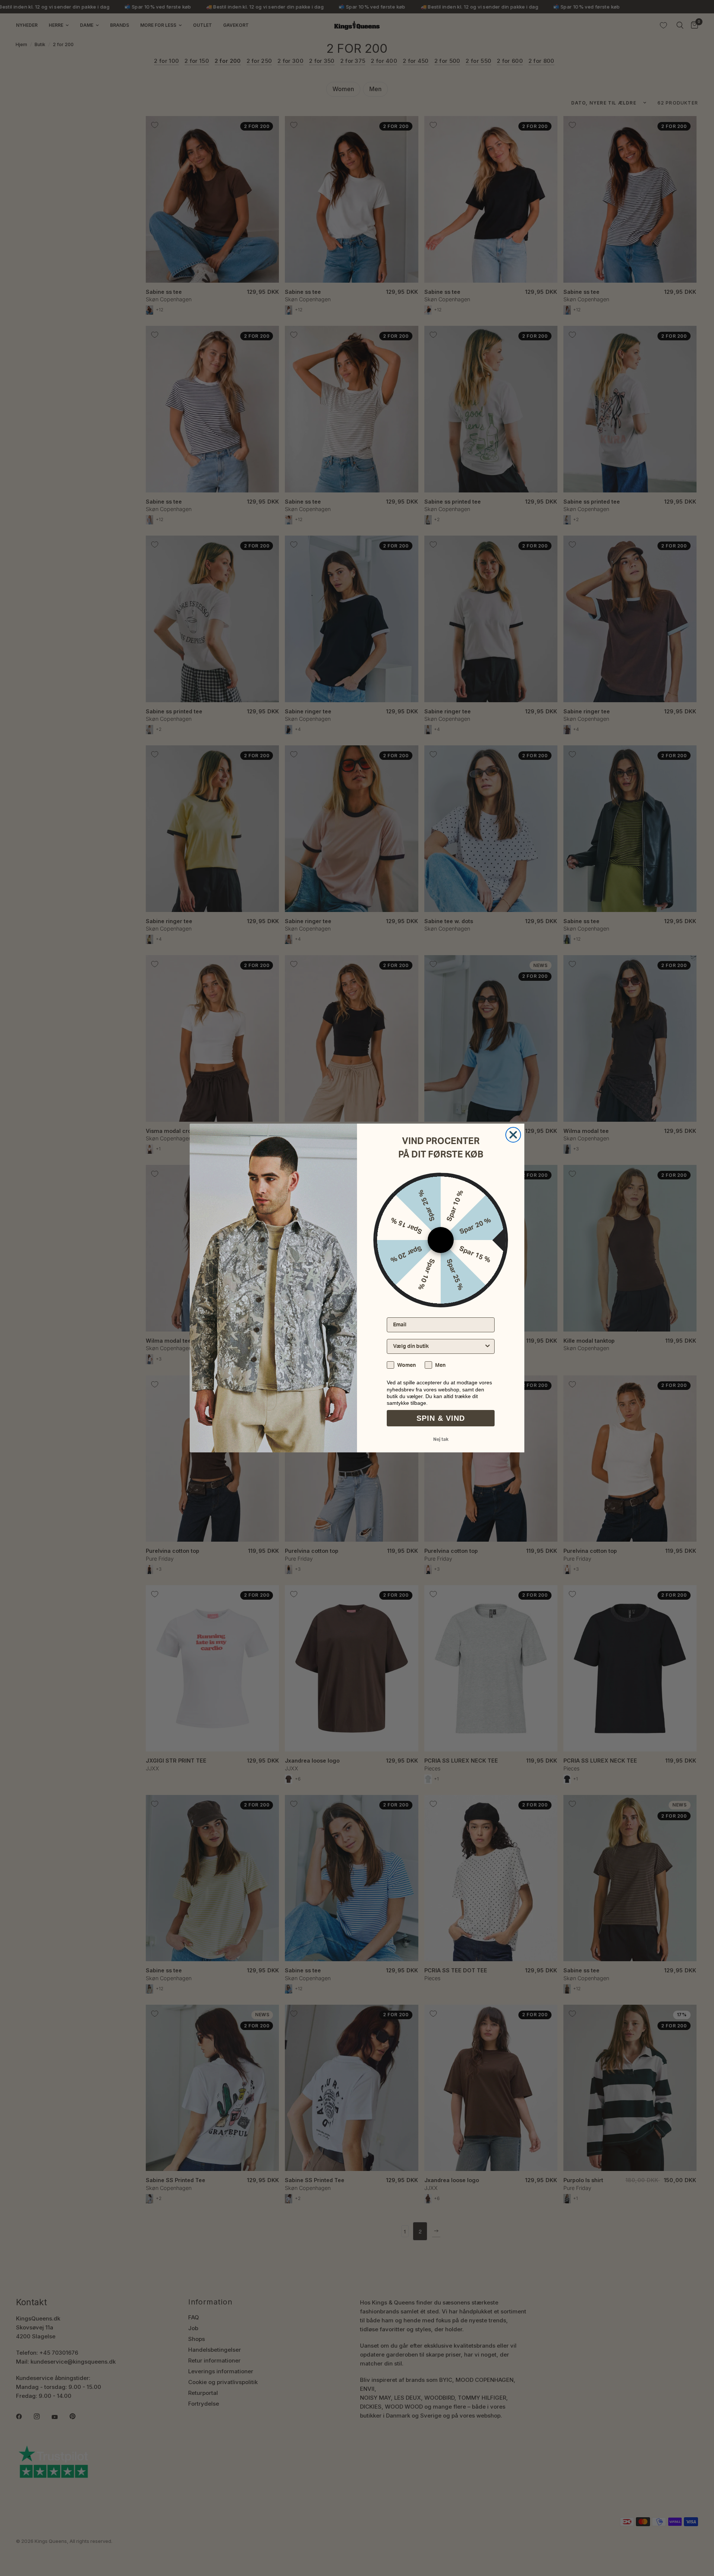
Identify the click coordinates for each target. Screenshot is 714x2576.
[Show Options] (488, 1346)
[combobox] (438, 1346)
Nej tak (441, 1439)
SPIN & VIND (441, 1418)
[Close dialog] (513, 1135)
